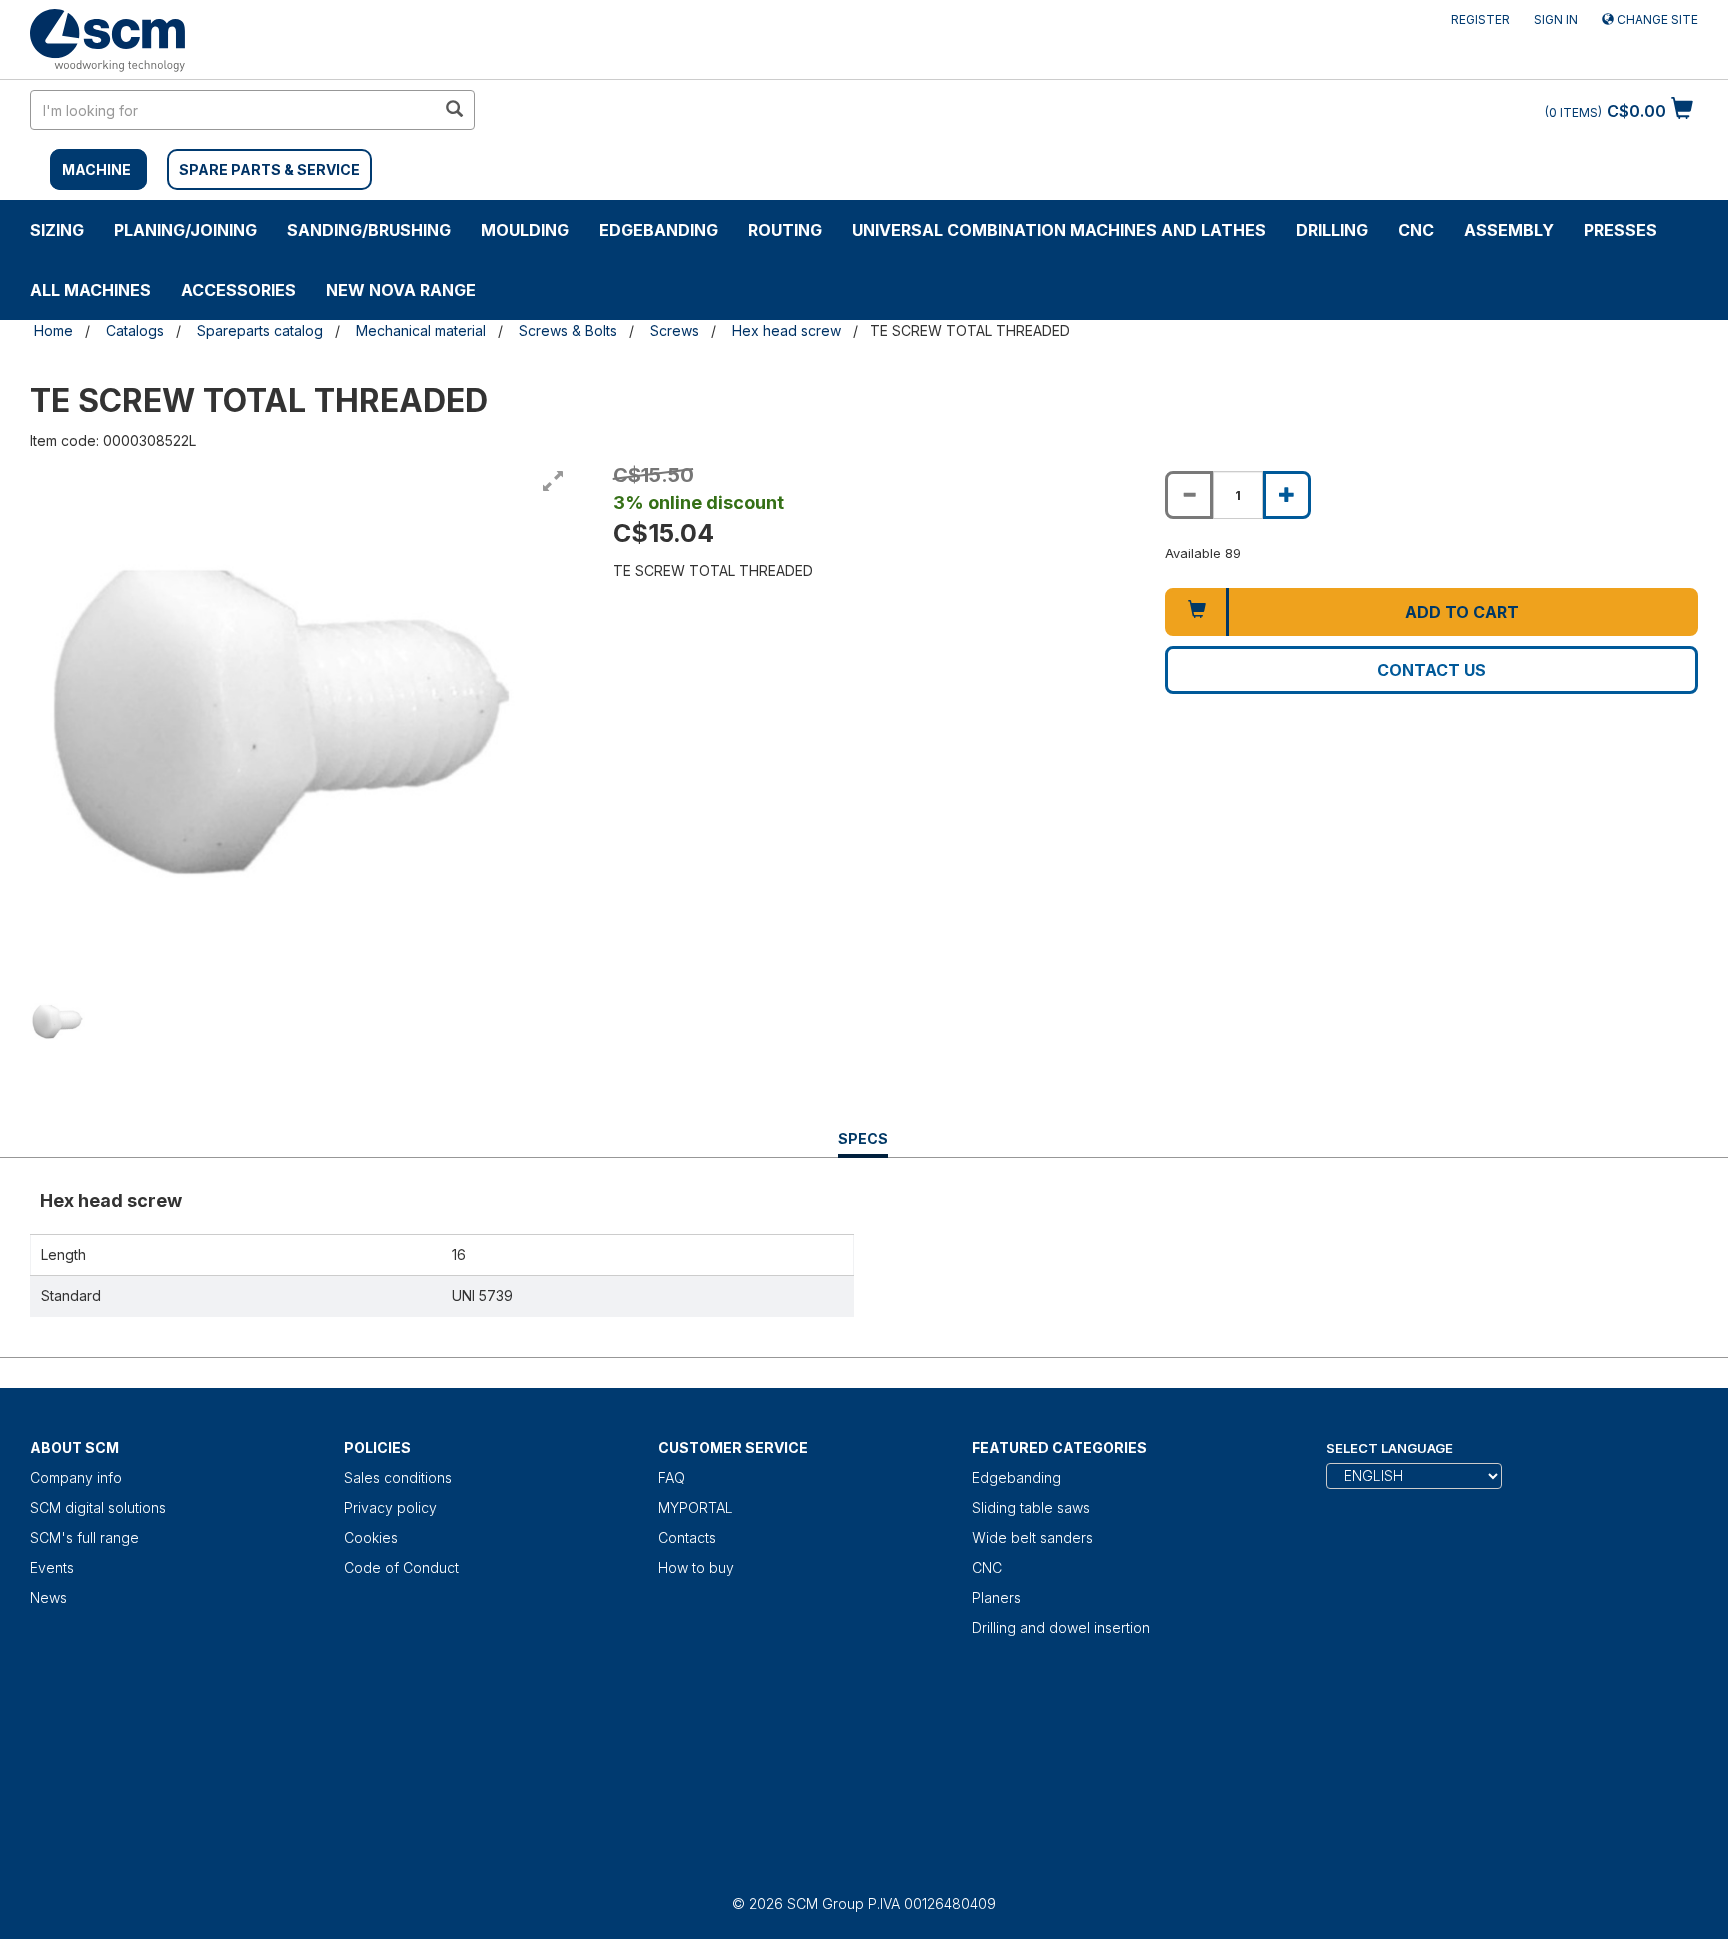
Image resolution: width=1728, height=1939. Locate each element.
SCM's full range (84, 1537)
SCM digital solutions (98, 1507)
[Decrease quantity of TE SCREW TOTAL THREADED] (1189, 495)
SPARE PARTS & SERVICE (269, 169)
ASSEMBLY (1509, 230)
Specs (863, 1143)
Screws (674, 330)
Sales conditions (398, 1477)
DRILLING (1332, 230)
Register (1480, 19)
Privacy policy (390, 1507)
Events (52, 1567)
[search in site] (454, 110)
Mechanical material (421, 330)
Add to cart (1462, 612)
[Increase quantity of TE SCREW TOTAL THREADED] (1287, 495)
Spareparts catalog (260, 330)
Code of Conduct (401, 1567)
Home (53, 330)
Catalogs (135, 330)
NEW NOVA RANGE (401, 290)
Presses (1620, 230)
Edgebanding (658, 230)
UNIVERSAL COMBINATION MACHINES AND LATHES (1059, 230)
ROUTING (785, 230)
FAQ (671, 1477)
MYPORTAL (695, 1507)
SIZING (57, 230)
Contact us (1431, 670)
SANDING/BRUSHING (369, 230)
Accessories (238, 290)
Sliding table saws (1031, 1507)
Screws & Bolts (568, 330)
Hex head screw (786, 330)
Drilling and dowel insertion (1061, 1627)
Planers (996, 1597)
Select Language (1389, 1448)
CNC (1416, 230)
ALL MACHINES (90, 290)
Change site (1656, 19)
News (48, 1597)
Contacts (687, 1537)
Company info (76, 1477)
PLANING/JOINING (185, 230)
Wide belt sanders (1032, 1537)
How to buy (696, 1567)
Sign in (1556, 19)
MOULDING (525, 230)
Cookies (371, 1537)
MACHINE (96, 169)
